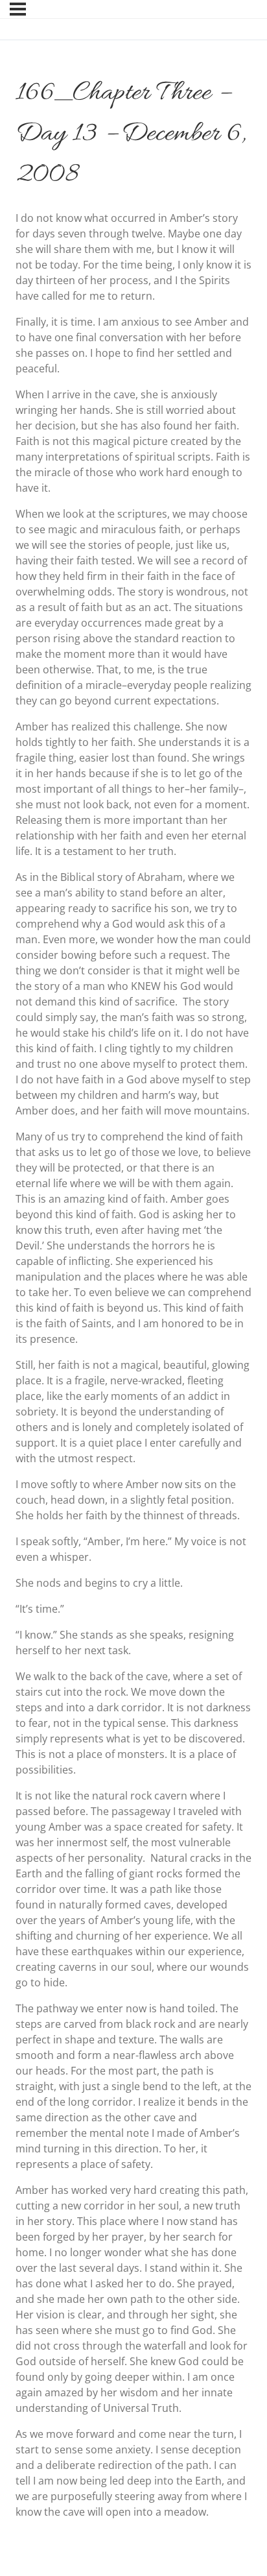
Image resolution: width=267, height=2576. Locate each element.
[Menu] (18, 9)
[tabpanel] (133, 1365)
